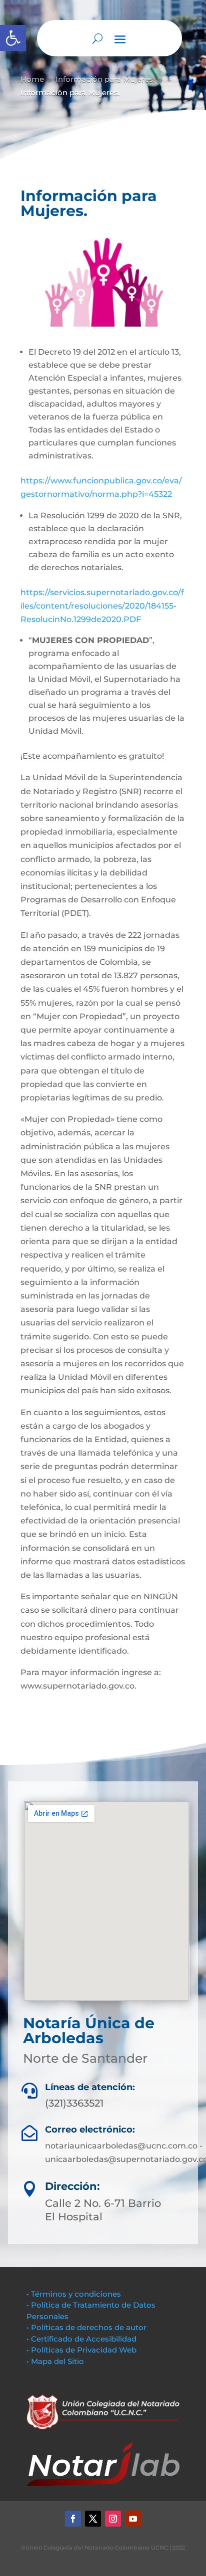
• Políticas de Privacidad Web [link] (81, 2350)
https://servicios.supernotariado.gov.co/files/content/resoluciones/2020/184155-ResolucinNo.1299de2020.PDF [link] (102, 606)
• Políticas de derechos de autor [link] (86, 2327)
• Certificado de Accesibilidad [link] (81, 2339)
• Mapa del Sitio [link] (56, 2361)
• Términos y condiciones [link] (74, 2294)
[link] (13, 38)
